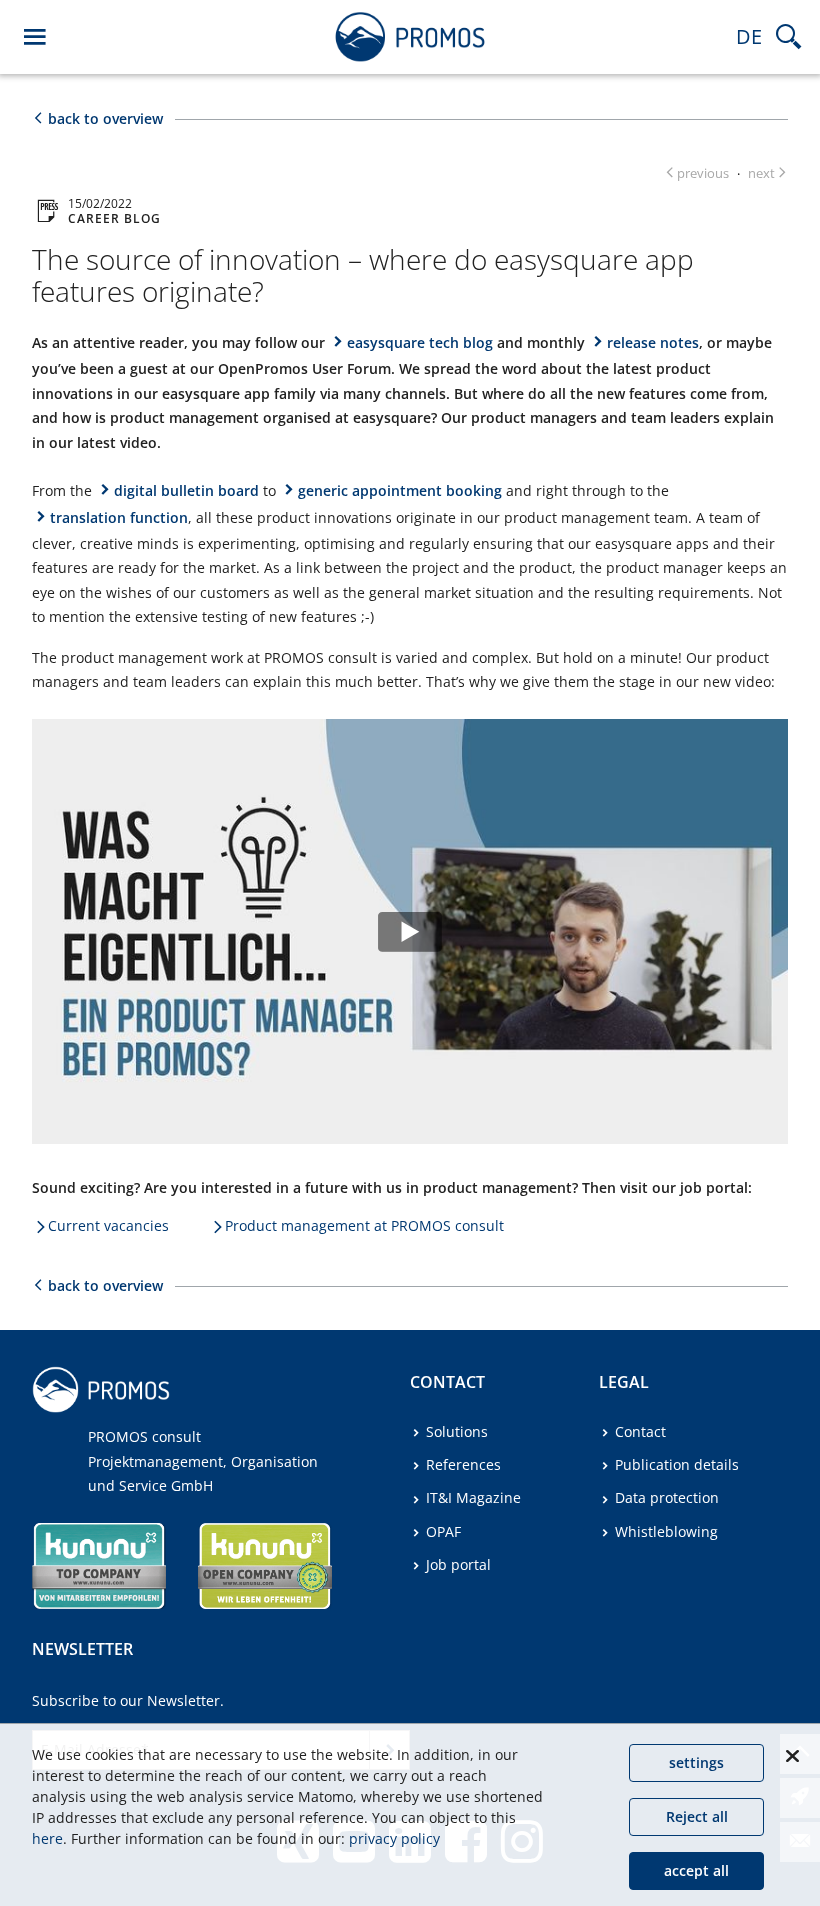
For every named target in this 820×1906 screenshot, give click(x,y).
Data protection (667, 1497)
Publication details (677, 1464)
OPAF (443, 1531)
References (463, 1464)
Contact (640, 1431)
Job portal (458, 1564)
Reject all (697, 1816)
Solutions (457, 1431)
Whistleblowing (666, 1531)
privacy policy (394, 1838)
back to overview (105, 118)
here (47, 1838)
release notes (653, 342)
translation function (119, 517)
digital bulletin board (186, 490)
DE (749, 36)
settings (696, 1762)
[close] (792, 1756)
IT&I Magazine (473, 1497)
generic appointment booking (400, 490)
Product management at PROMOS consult (364, 1225)
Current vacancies (108, 1225)
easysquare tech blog (420, 342)
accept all (696, 1870)
